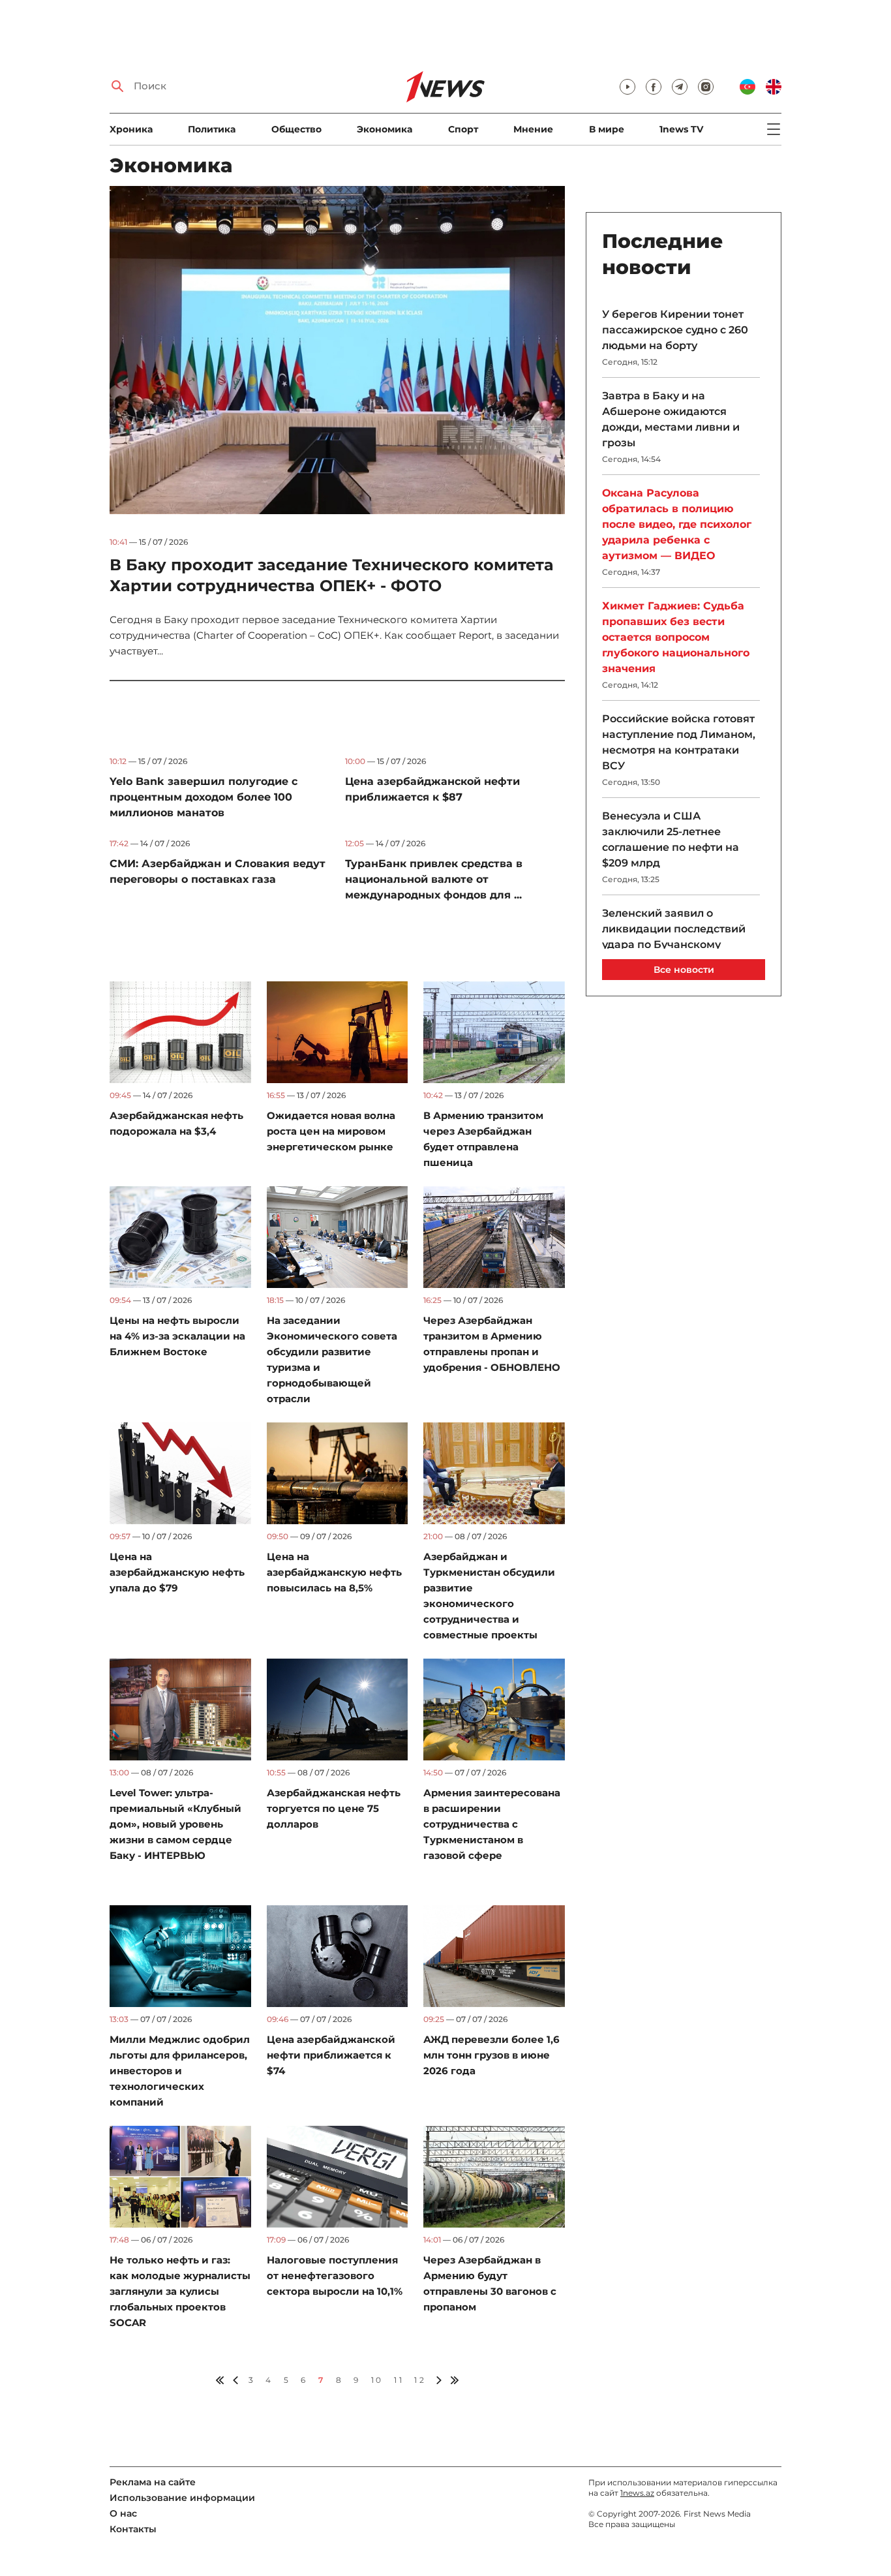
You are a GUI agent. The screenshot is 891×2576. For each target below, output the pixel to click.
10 (377, 2380)
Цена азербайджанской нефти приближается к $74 (331, 2055)
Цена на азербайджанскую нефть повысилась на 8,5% (334, 1572)
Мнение (533, 129)
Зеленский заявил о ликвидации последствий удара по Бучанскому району (674, 937)
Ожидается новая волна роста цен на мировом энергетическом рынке (331, 1131)
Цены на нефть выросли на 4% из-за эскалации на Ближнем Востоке (177, 1336)
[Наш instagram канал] (706, 87)
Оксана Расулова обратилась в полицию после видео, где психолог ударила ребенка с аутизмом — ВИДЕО (677, 524)
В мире (607, 129)
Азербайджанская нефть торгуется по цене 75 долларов (334, 1808)
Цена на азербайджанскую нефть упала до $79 (177, 1572)
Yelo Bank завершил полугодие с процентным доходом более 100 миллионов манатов (204, 797)
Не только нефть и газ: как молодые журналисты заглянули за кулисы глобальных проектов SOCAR (180, 2291)
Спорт (463, 129)
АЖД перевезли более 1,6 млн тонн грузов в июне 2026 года (491, 2055)
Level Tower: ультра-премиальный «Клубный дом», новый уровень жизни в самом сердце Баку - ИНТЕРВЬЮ (175, 1824)
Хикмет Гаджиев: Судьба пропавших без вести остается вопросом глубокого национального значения (676, 637)
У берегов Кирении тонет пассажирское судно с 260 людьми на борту (675, 330)
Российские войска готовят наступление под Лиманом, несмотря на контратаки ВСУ (679, 742)
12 (420, 2380)
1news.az (637, 2493)
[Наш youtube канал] (627, 87)
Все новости (684, 970)
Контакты (133, 2529)
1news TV (681, 129)
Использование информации (182, 2498)
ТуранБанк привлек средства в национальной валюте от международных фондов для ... (434, 879)
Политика (212, 129)
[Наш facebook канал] (654, 87)
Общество (296, 129)
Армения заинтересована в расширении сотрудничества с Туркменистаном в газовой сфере (492, 1824)
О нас (123, 2513)
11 (399, 2380)
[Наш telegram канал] (680, 87)
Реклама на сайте (153, 2482)
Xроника (131, 129)
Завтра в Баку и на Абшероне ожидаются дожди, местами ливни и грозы (671, 419)
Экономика (385, 129)
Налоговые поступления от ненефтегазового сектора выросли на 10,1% (335, 2276)
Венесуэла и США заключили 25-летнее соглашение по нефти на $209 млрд (671, 839)
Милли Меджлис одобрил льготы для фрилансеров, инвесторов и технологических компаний (180, 2071)
